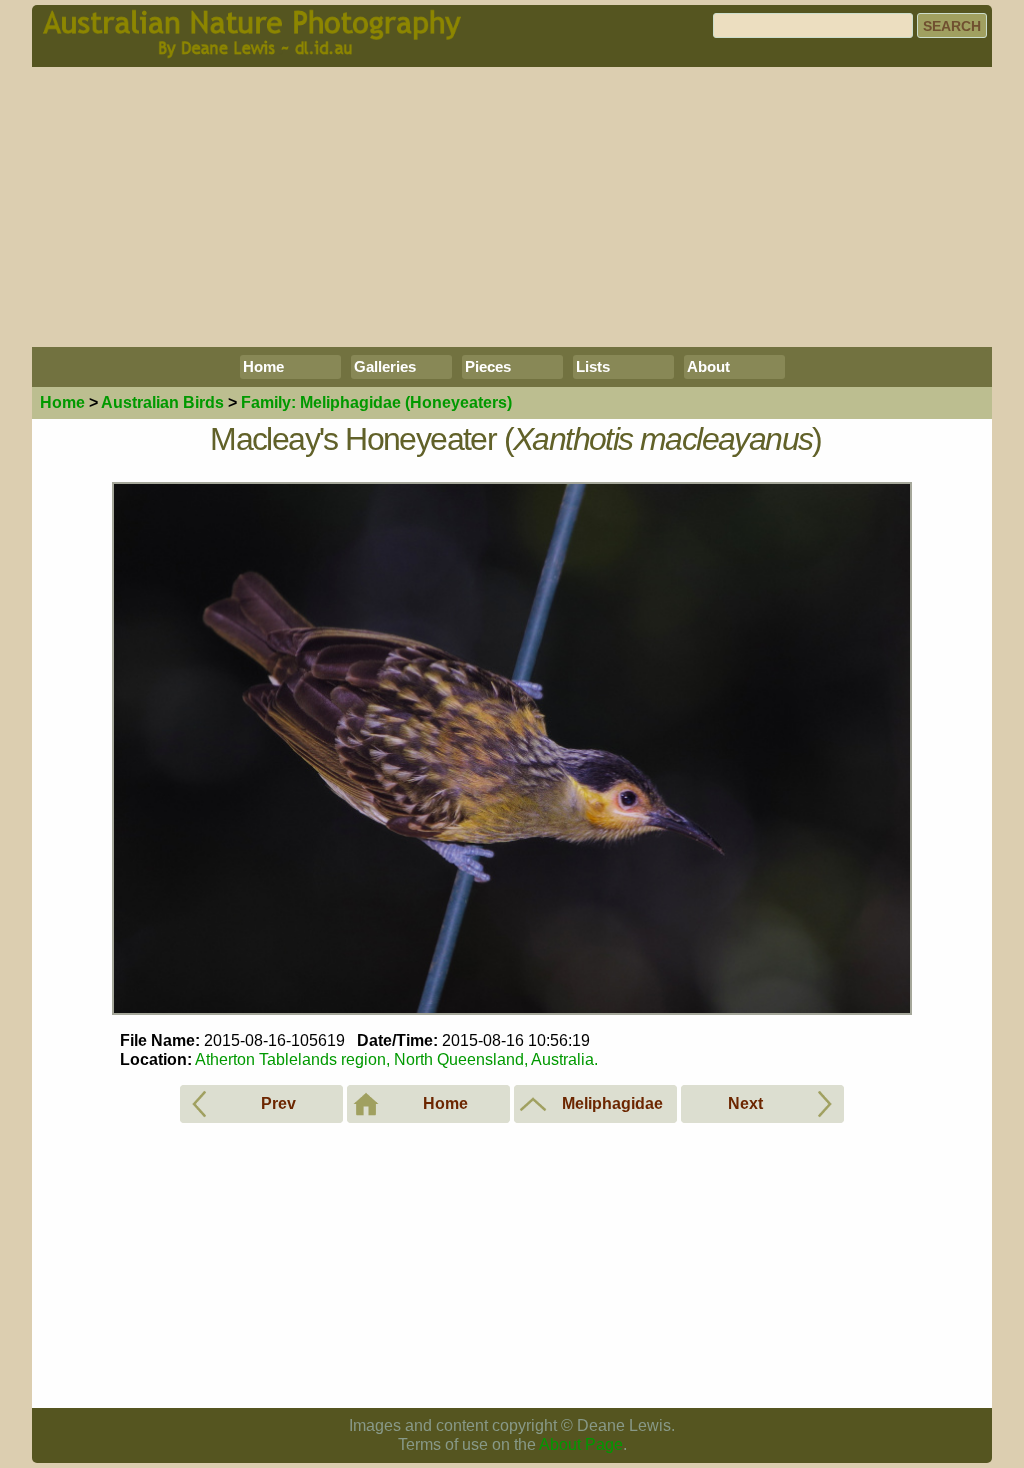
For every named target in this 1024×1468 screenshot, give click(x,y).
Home (263, 366)
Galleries (385, 366)
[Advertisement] (512, 207)
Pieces (488, 366)
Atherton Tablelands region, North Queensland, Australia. (396, 1059)
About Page (581, 1444)
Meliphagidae (376, 402)
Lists (593, 366)
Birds (162, 402)
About (708, 366)
